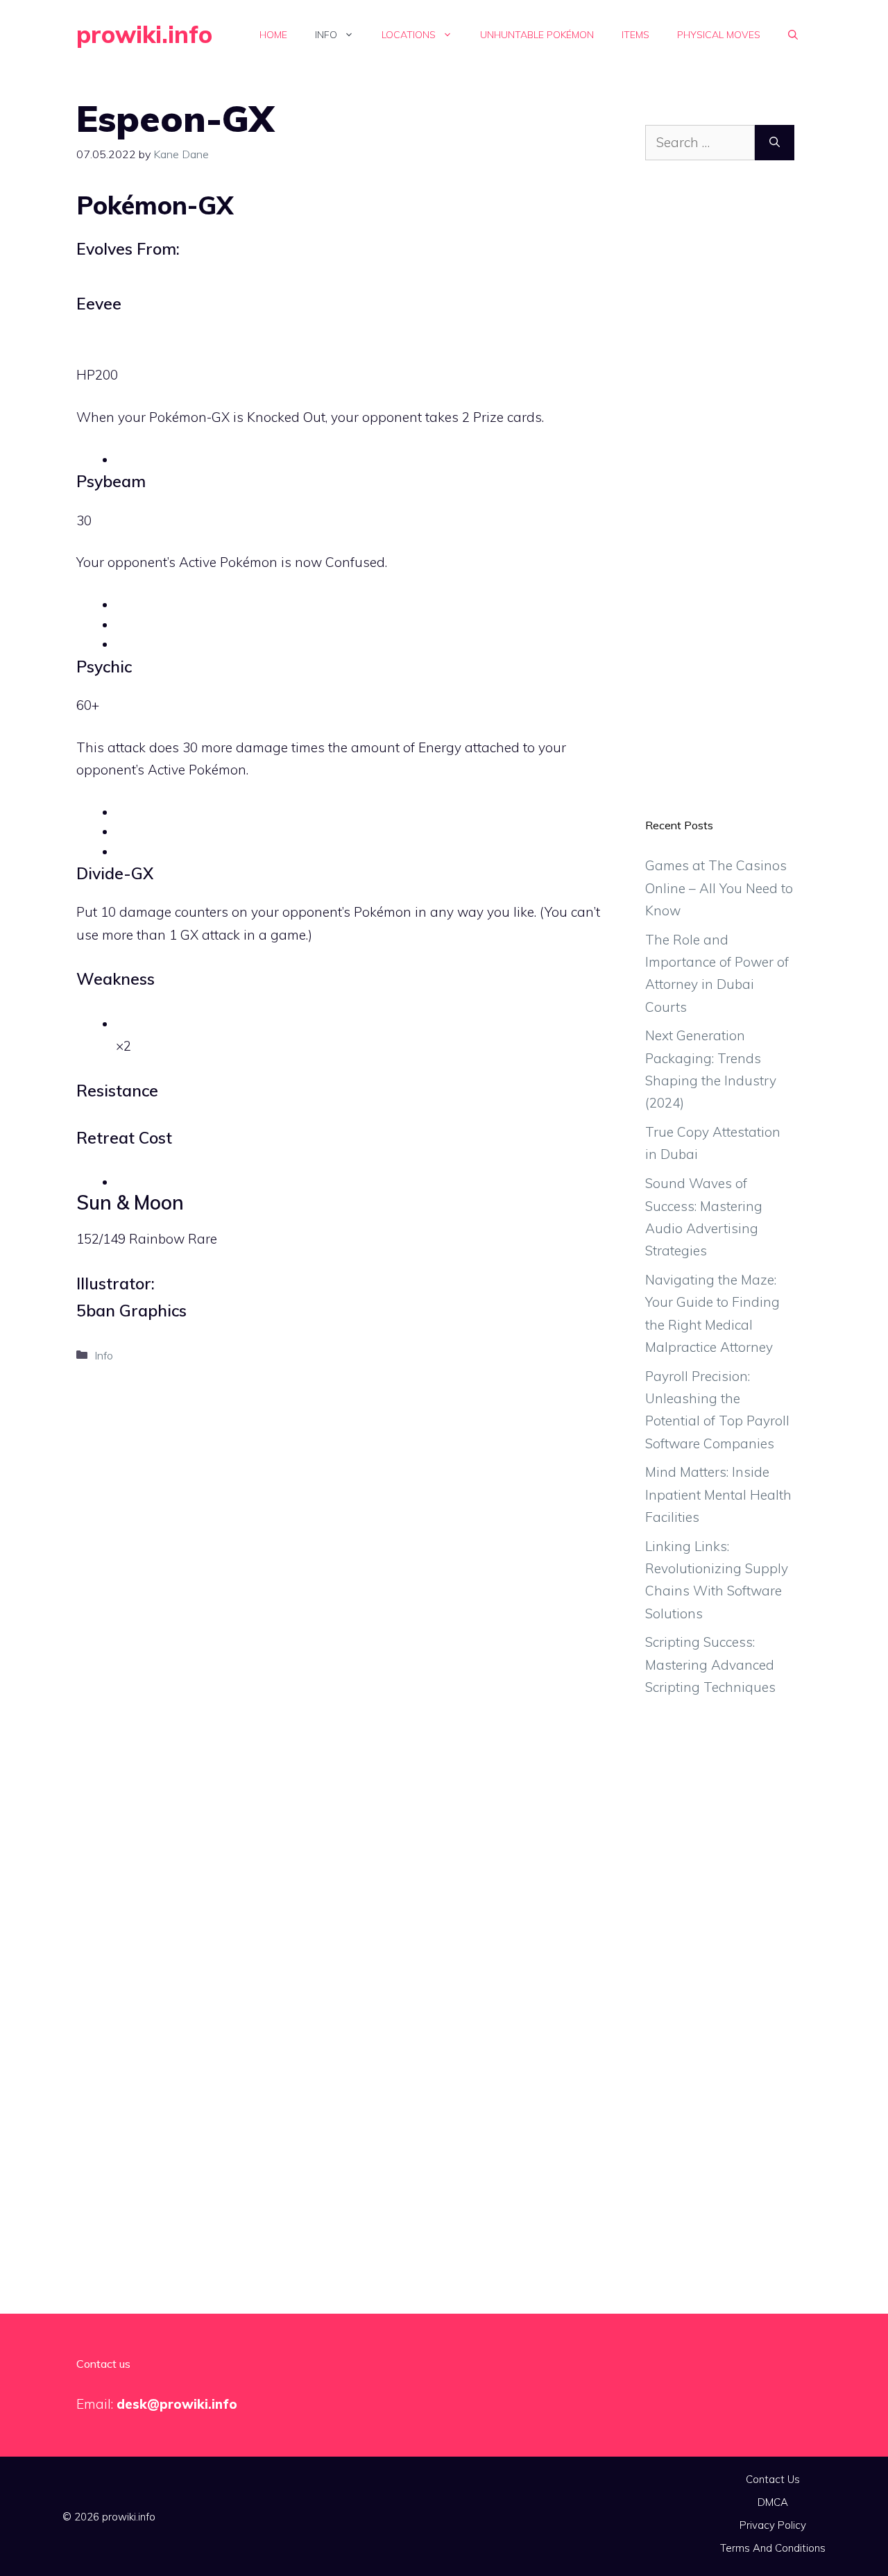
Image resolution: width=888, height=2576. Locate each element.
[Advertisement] (720, 500)
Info (326, 35)
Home (273, 35)
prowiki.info (144, 34)
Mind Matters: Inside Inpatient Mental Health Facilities (718, 1494)
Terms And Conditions (773, 2548)
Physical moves (719, 35)
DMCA (773, 2502)
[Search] (775, 143)
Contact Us (773, 2479)
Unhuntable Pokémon (537, 35)
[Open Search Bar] (793, 35)
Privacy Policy (773, 2525)
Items (635, 35)
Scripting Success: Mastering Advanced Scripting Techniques (710, 1664)
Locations (409, 35)
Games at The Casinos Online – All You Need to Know (719, 888)
